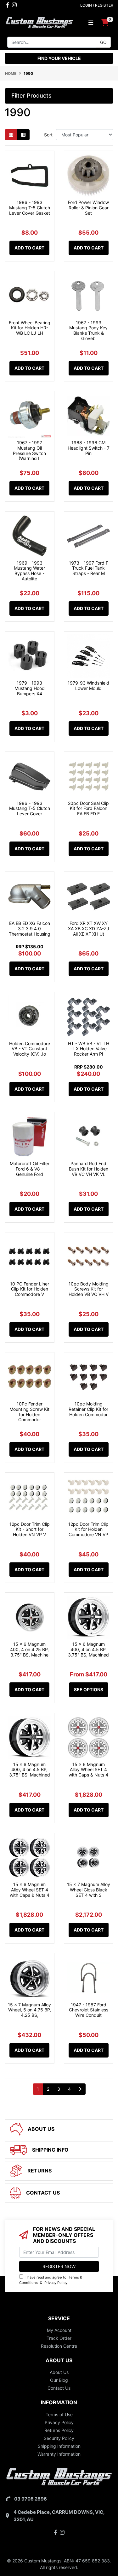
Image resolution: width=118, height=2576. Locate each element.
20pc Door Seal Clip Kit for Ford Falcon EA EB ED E (88, 809)
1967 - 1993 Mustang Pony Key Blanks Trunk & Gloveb (88, 330)
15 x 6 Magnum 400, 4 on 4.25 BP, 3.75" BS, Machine (29, 1649)
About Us (59, 2372)
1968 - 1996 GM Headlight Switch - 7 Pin (89, 448)
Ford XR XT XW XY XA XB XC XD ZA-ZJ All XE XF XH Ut (89, 929)
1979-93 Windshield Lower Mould (88, 686)
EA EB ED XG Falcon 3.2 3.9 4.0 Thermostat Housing (30, 929)
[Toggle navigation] (91, 23)
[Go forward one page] (80, 2089)
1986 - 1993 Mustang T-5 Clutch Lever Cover (30, 809)
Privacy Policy (56, 2283)
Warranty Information (59, 2454)
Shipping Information (59, 2446)
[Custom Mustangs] (39, 22)
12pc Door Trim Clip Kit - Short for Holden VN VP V (30, 1529)
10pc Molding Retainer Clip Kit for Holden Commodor (88, 1409)
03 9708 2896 (31, 2499)
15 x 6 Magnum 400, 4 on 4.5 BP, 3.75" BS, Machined (88, 1649)
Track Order (59, 2338)
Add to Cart (29, 248)
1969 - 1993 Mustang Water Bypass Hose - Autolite (29, 571)
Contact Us (59, 2388)
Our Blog (59, 2380)
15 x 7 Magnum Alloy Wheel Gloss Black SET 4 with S (89, 1890)
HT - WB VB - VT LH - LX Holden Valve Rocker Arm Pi (89, 1049)
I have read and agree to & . (51, 2280)
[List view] (23, 135)
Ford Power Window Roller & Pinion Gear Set (88, 208)
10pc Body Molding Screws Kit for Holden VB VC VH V (89, 1289)
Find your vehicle (59, 58)
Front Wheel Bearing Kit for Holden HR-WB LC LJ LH (30, 328)
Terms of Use (59, 2414)
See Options (89, 1689)
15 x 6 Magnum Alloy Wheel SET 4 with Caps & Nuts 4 (88, 1770)
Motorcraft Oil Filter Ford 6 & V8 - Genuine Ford (30, 1169)
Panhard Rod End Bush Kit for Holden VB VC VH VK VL (89, 1169)
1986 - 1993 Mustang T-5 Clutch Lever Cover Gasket (30, 208)
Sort (48, 135)
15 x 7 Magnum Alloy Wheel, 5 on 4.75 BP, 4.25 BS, (29, 2010)
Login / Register (97, 5)
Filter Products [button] (31, 96)
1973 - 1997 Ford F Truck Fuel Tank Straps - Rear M (89, 568)
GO (103, 42)
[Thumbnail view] (11, 135)
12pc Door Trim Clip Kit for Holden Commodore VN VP (88, 1529)
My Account (59, 2330)
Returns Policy (59, 2430)
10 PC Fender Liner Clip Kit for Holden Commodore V (30, 1289)
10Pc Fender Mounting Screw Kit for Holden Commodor (29, 1412)
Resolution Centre (59, 2346)
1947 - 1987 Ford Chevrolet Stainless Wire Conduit (89, 2010)
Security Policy (59, 2438)
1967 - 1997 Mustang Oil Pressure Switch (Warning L (29, 450)
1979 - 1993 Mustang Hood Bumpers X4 (30, 688)
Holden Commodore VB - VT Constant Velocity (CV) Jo (30, 1049)
